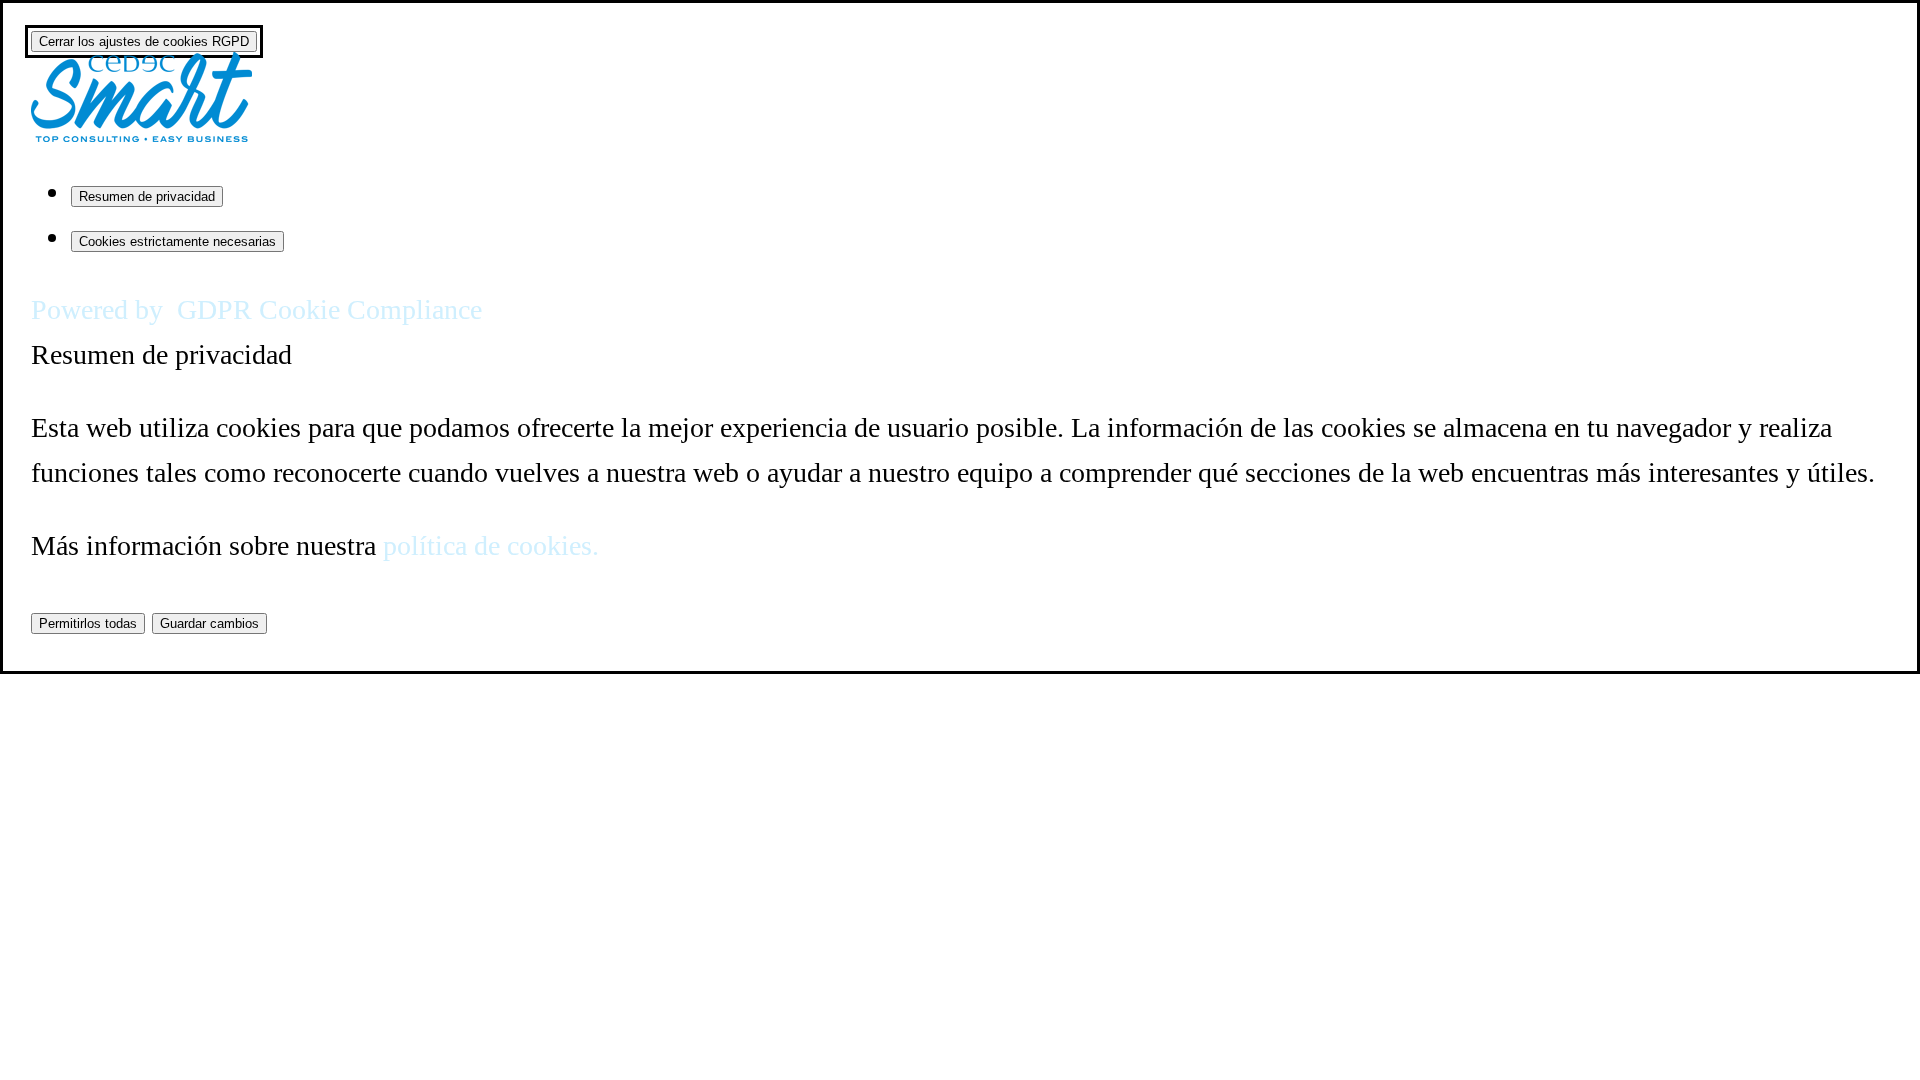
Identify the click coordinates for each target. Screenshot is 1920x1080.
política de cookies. (491, 545)
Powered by (256, 309)
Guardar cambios (209, 623)
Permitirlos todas (88, 623)
